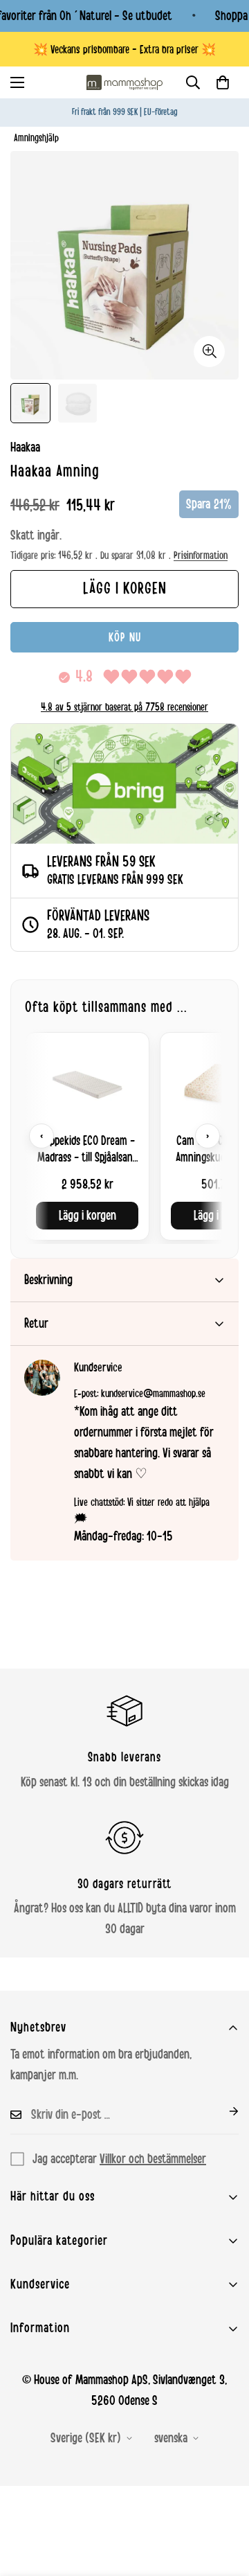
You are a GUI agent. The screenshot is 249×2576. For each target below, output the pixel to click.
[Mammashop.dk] (124, 82)
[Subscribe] (223, 2111)
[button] (223, 82)
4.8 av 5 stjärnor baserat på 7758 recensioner (124, 707)
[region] (124, 1136)
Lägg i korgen (87, 1216)
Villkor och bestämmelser (153, 2159)
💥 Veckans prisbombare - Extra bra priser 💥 (124, 50)
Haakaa (25, 447)
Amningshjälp (36, 138)
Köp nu (125, 637)
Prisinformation (201, 556)
